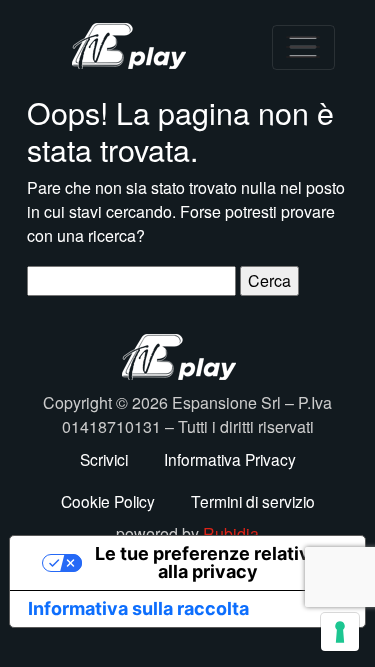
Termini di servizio (253, 501)
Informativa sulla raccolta (138, 608)
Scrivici (104, 459)
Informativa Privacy (230, 459)
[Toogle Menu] (303, 47)
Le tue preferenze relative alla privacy (208, 562)
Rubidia (231, 533)
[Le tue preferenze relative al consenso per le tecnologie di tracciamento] (340, 632)
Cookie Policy (108, 501)
